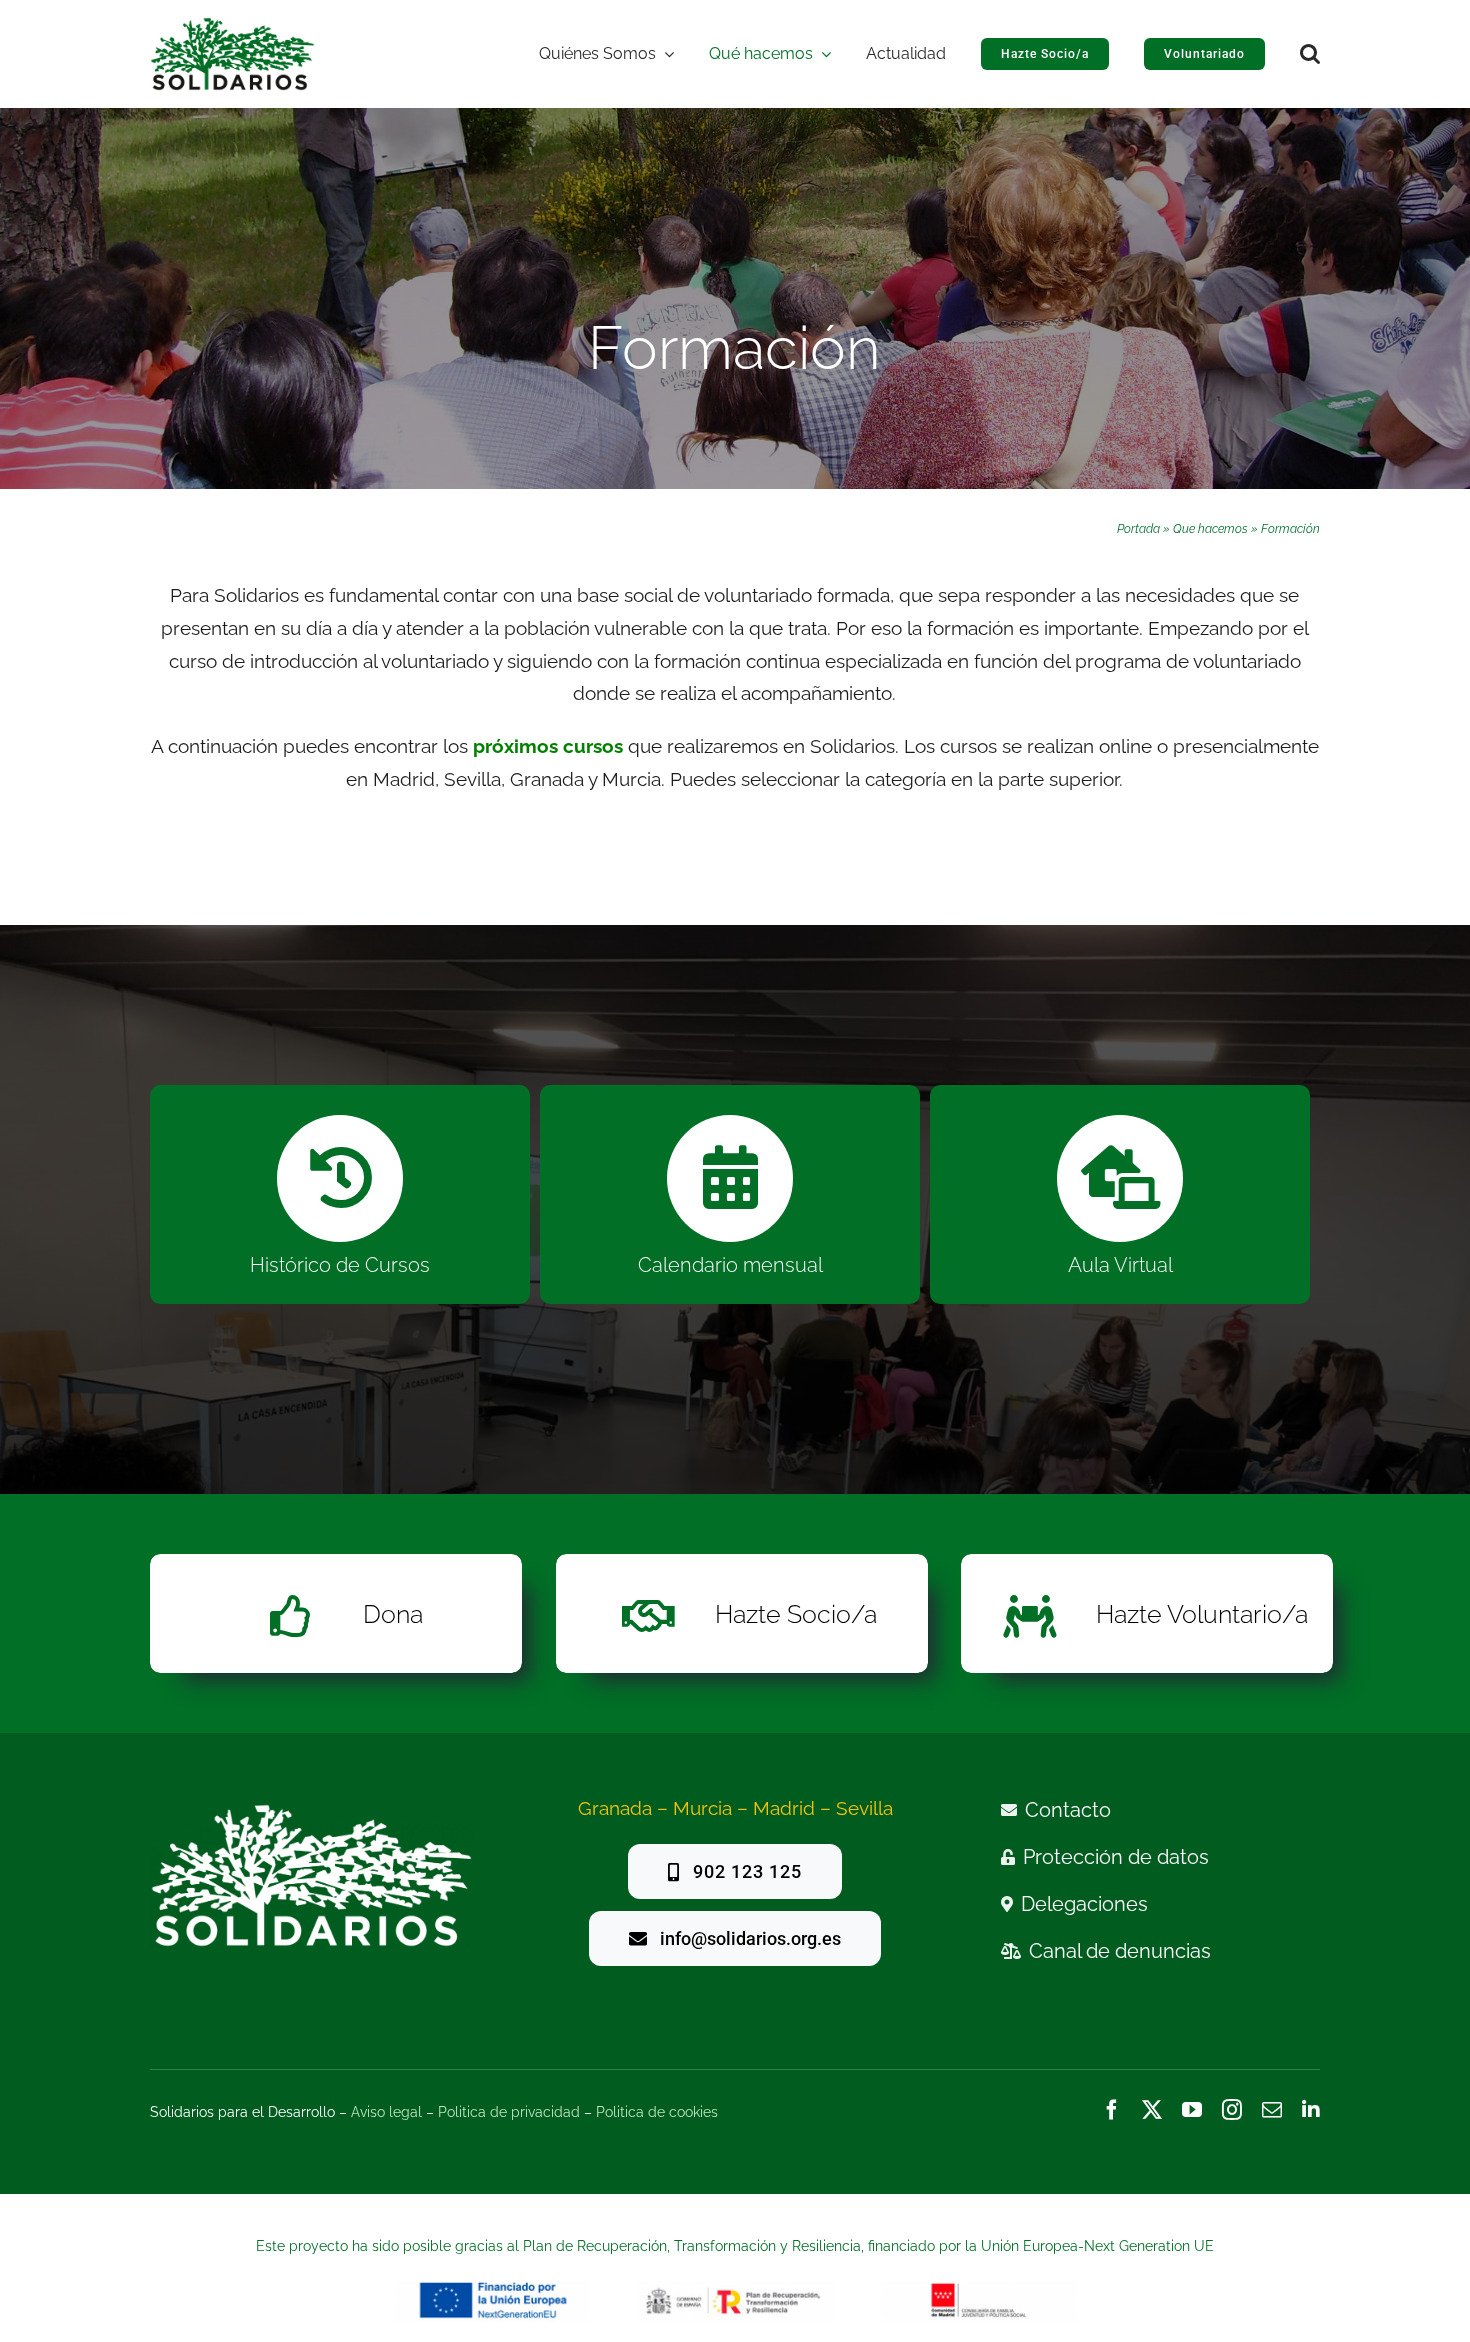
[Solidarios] (232, 26)
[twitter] (1152, 2110)
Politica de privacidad (509, 2112)
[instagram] (1232, 2110)
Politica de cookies (657, 2112)
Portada (1138, 529)
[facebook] (1112, 2110)
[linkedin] (1311, 2110)
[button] (1310, 54)
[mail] (1272, 2110)
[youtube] (1192, 2110)
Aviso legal (386, 2112)
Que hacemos (1210, 529)
